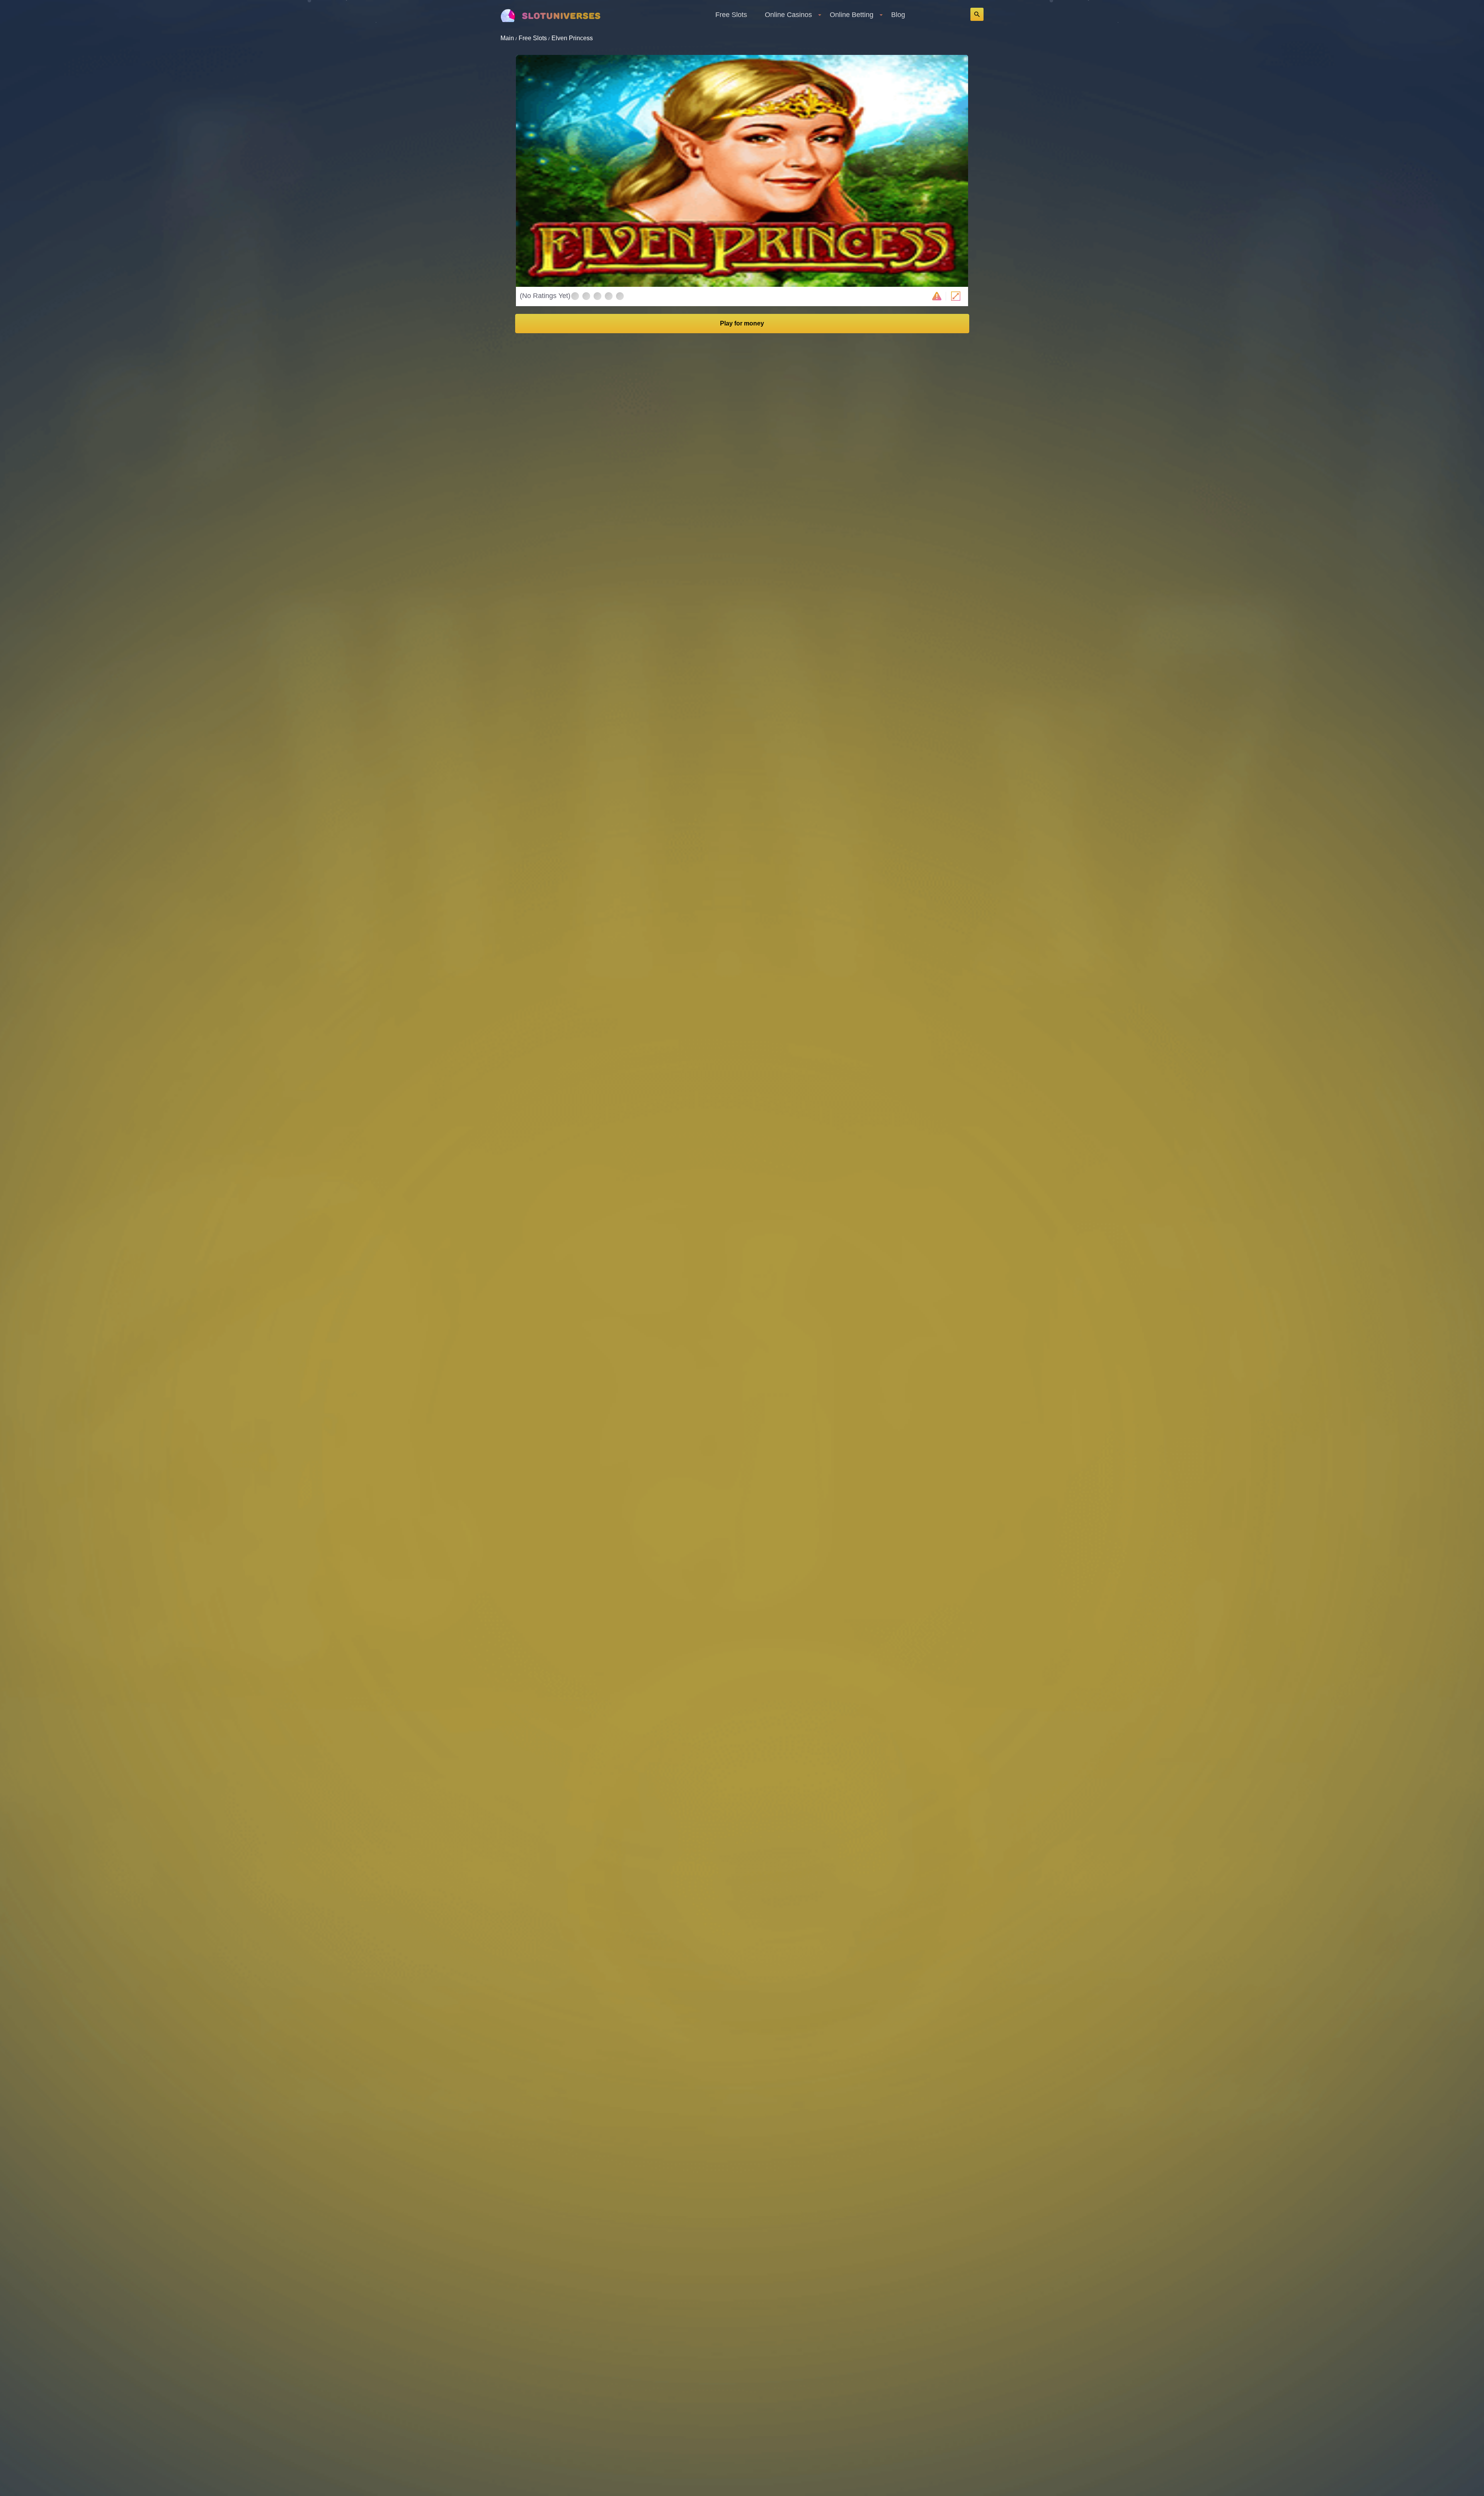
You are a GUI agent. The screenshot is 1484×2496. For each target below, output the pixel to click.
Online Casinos (788, 15)
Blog (898, 15)
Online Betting (852, 15)
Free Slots (731, 15)
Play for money (742, 323)
